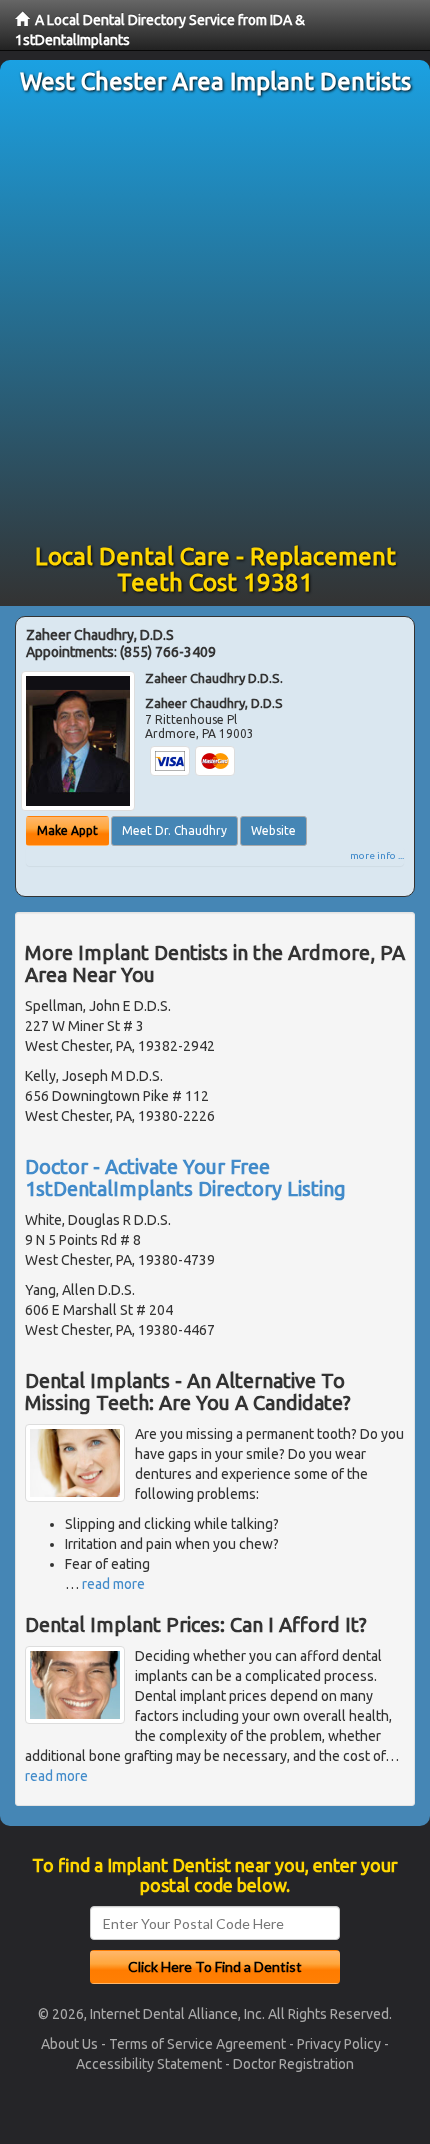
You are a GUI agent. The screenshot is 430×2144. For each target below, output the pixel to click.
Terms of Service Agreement (197, 2044)
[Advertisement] (215, 319)
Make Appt (67, 830)
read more (113, 1584)
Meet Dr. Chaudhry (174, 830)
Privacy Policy (339, 2044)
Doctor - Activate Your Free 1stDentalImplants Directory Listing (185, 1177)
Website (273, 830)
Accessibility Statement (149, 2064)
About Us (69, 2044)
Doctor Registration (293, 2064)
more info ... (377, 855)
